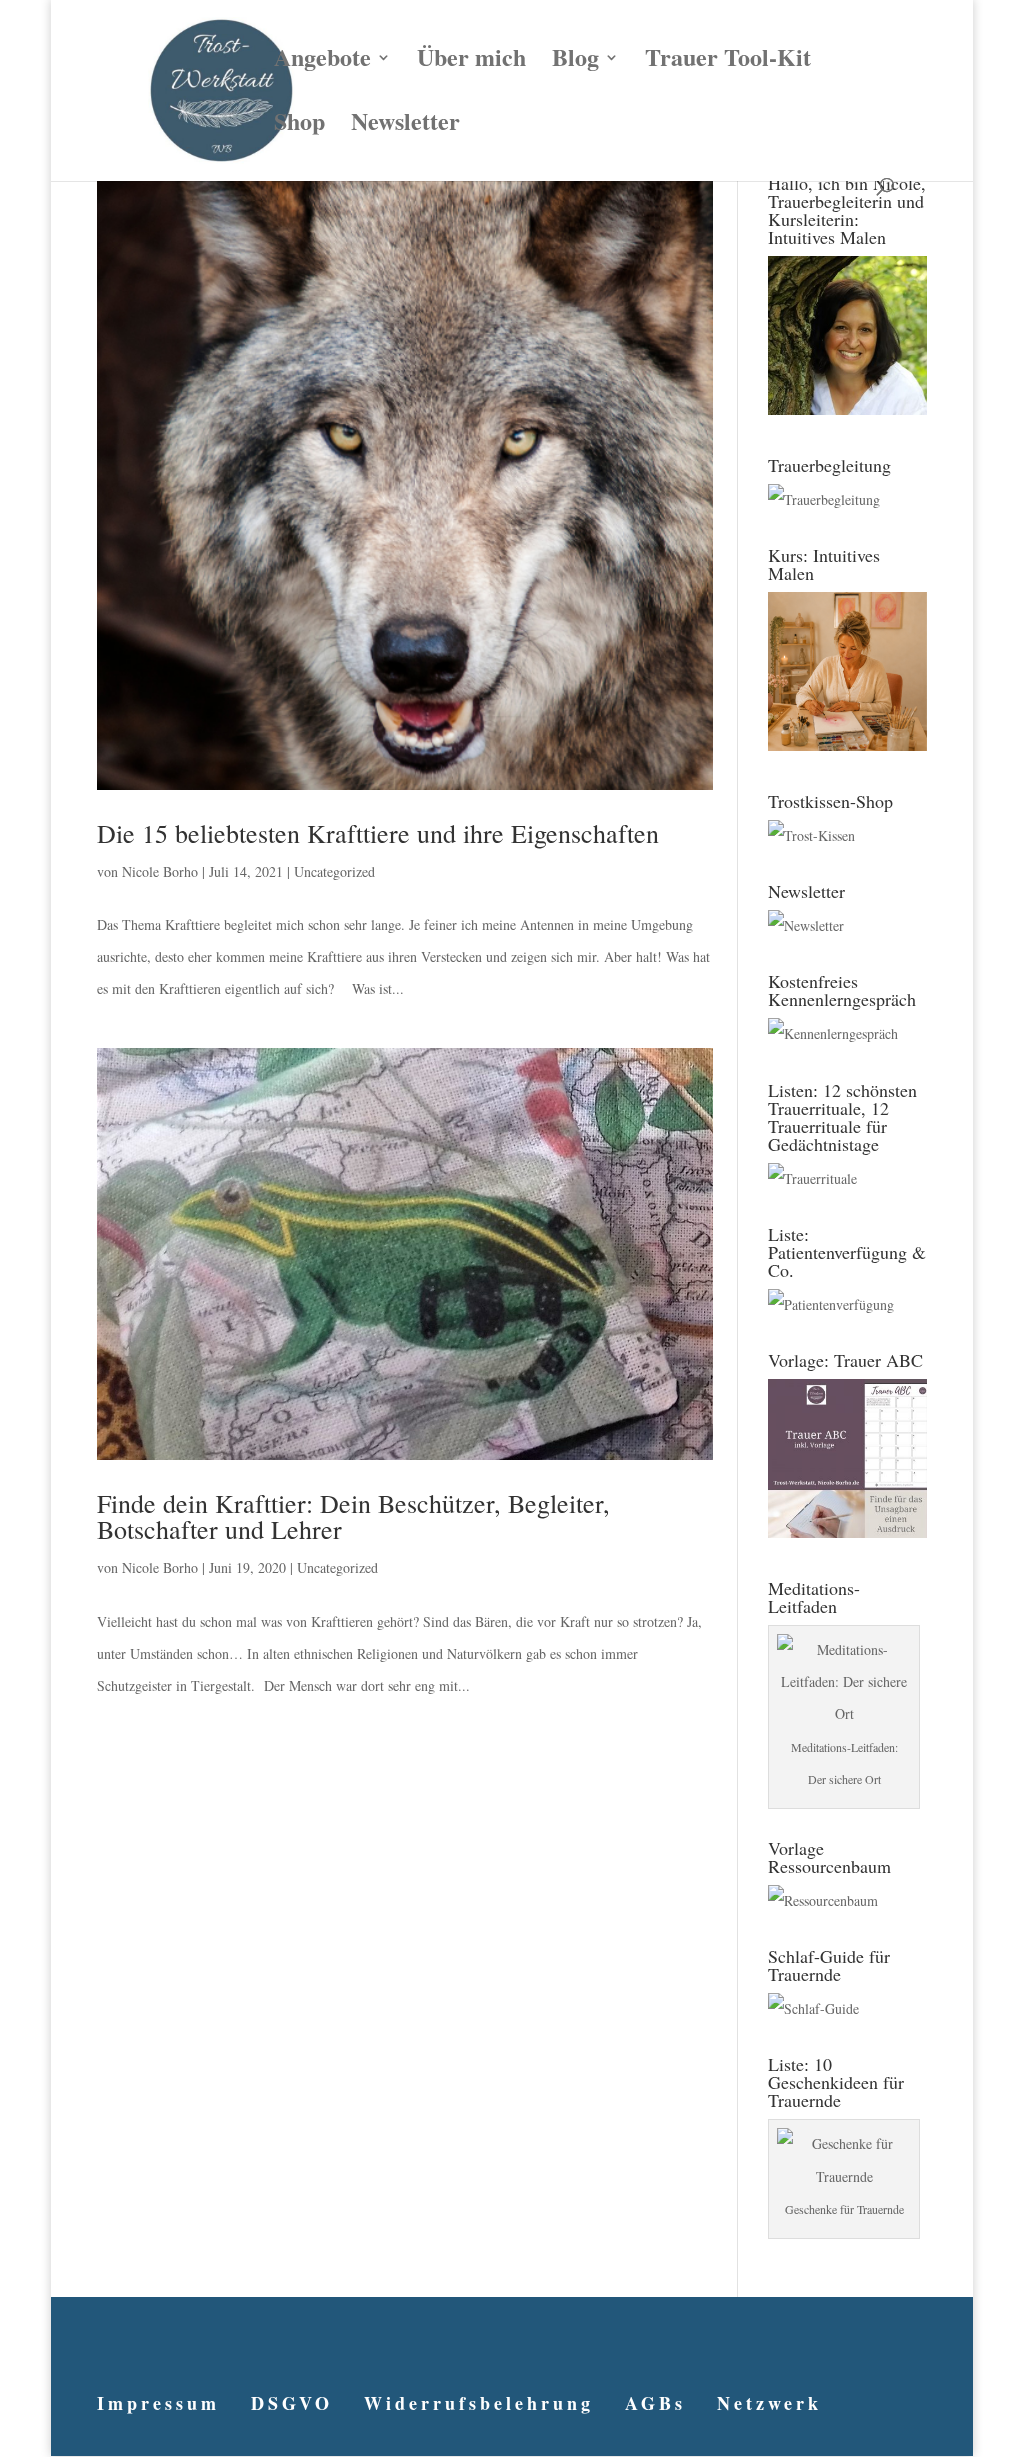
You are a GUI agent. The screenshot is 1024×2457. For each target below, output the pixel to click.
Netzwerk (769, 2403)
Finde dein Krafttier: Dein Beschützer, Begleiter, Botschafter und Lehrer (353, 1516)
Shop (299, 126)
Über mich (471, 62)
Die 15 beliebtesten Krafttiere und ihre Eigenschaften (378, 833)
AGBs (655, 2403)
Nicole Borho (160, 871)
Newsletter (405, 126)
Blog (575, 62)
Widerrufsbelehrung (479, 2403)
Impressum (158, 2403)
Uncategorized (334, 871)
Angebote (322, 62)
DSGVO (292, 2403)
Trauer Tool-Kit (728, 62)
